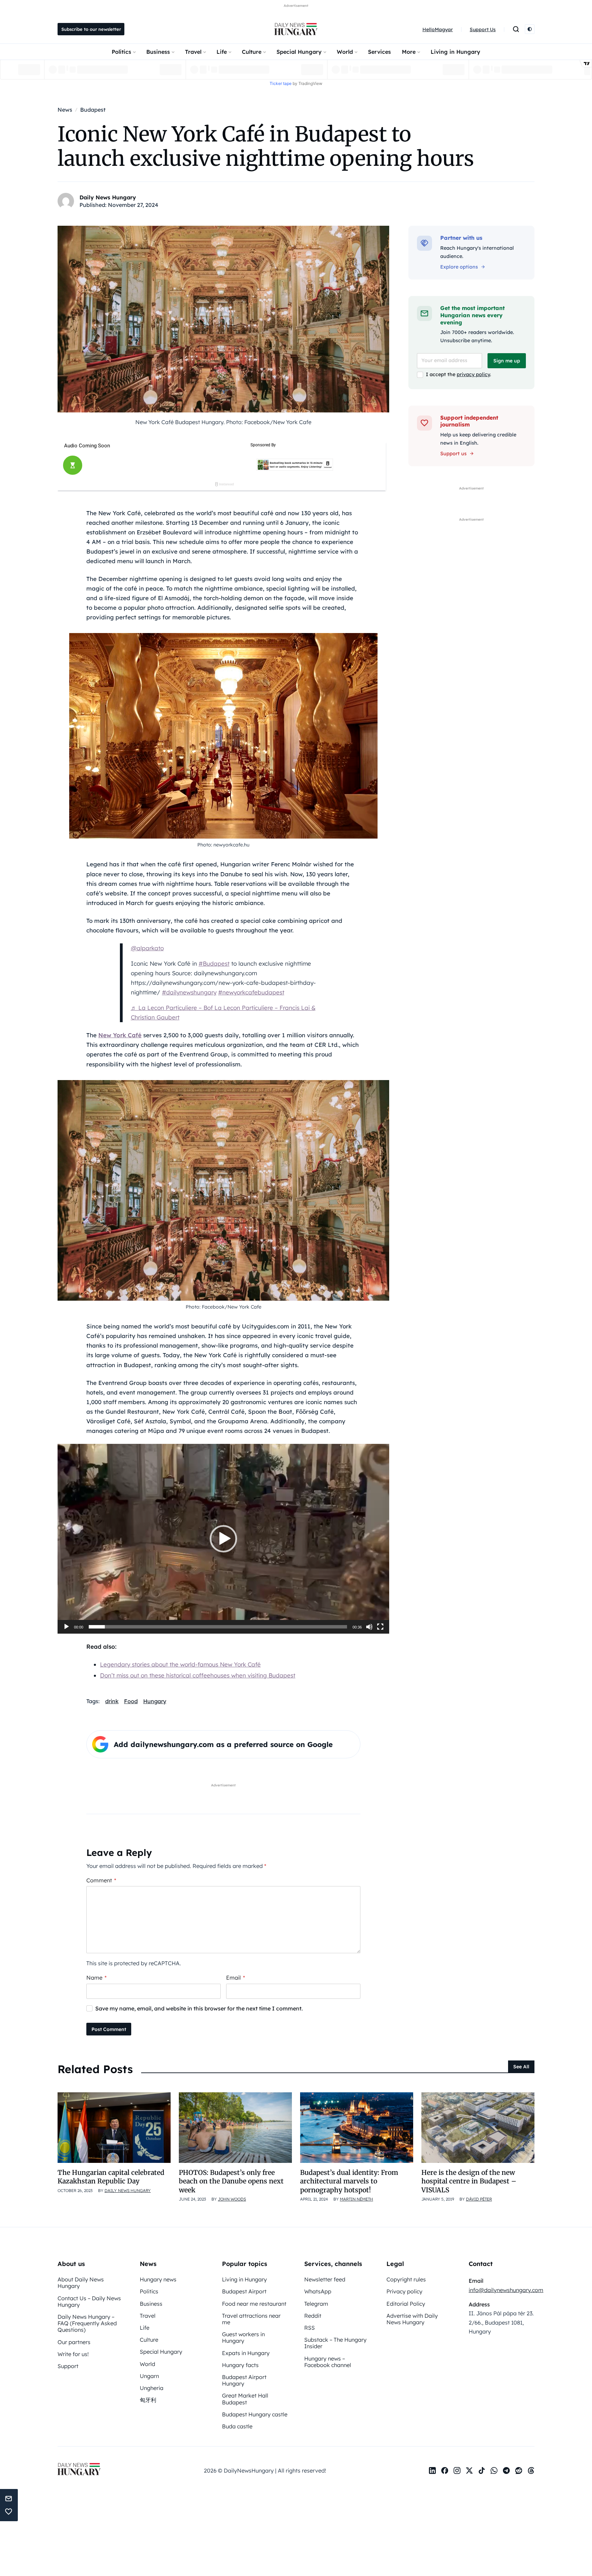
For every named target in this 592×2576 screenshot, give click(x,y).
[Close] (415, 1199)
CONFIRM (249, 1351)
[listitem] (296, 1316)
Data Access (296, 1378)
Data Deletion (257, 1378)
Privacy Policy (335, 1378)
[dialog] (296, 1288)
